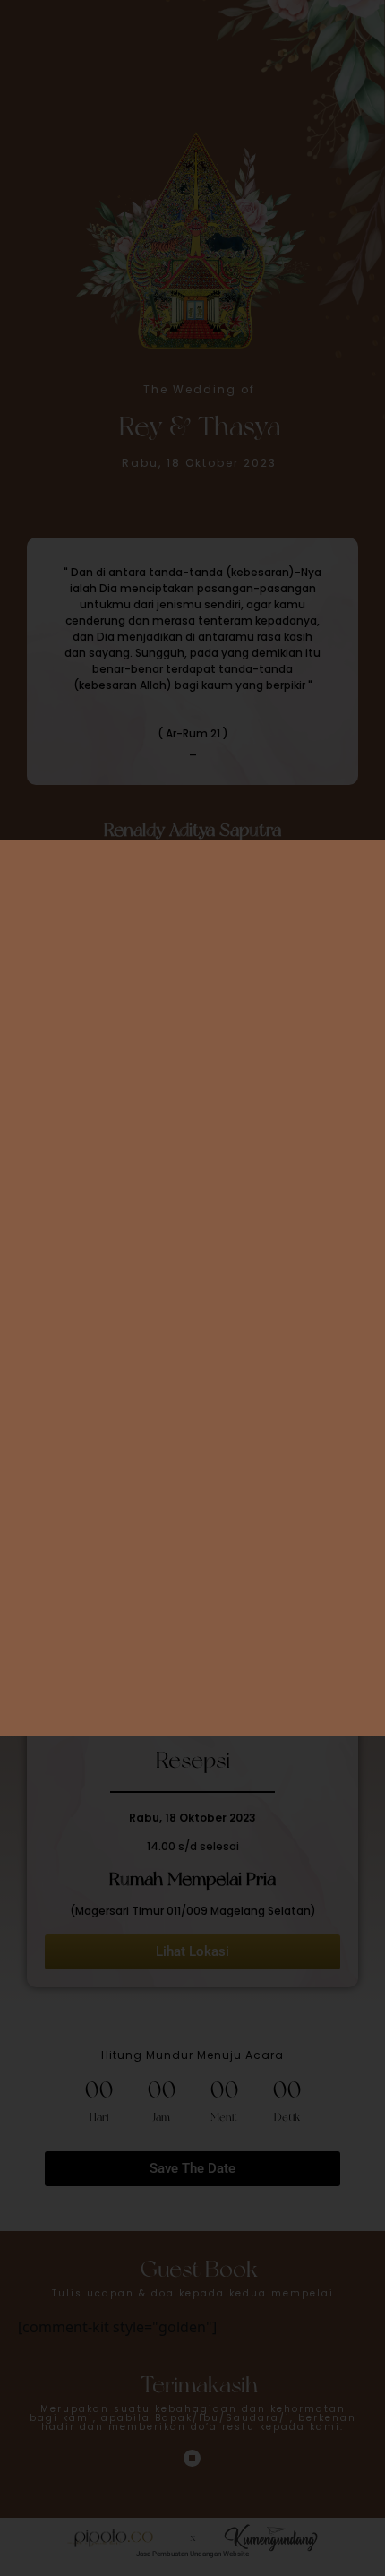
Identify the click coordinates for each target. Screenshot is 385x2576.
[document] (192, 1288)
